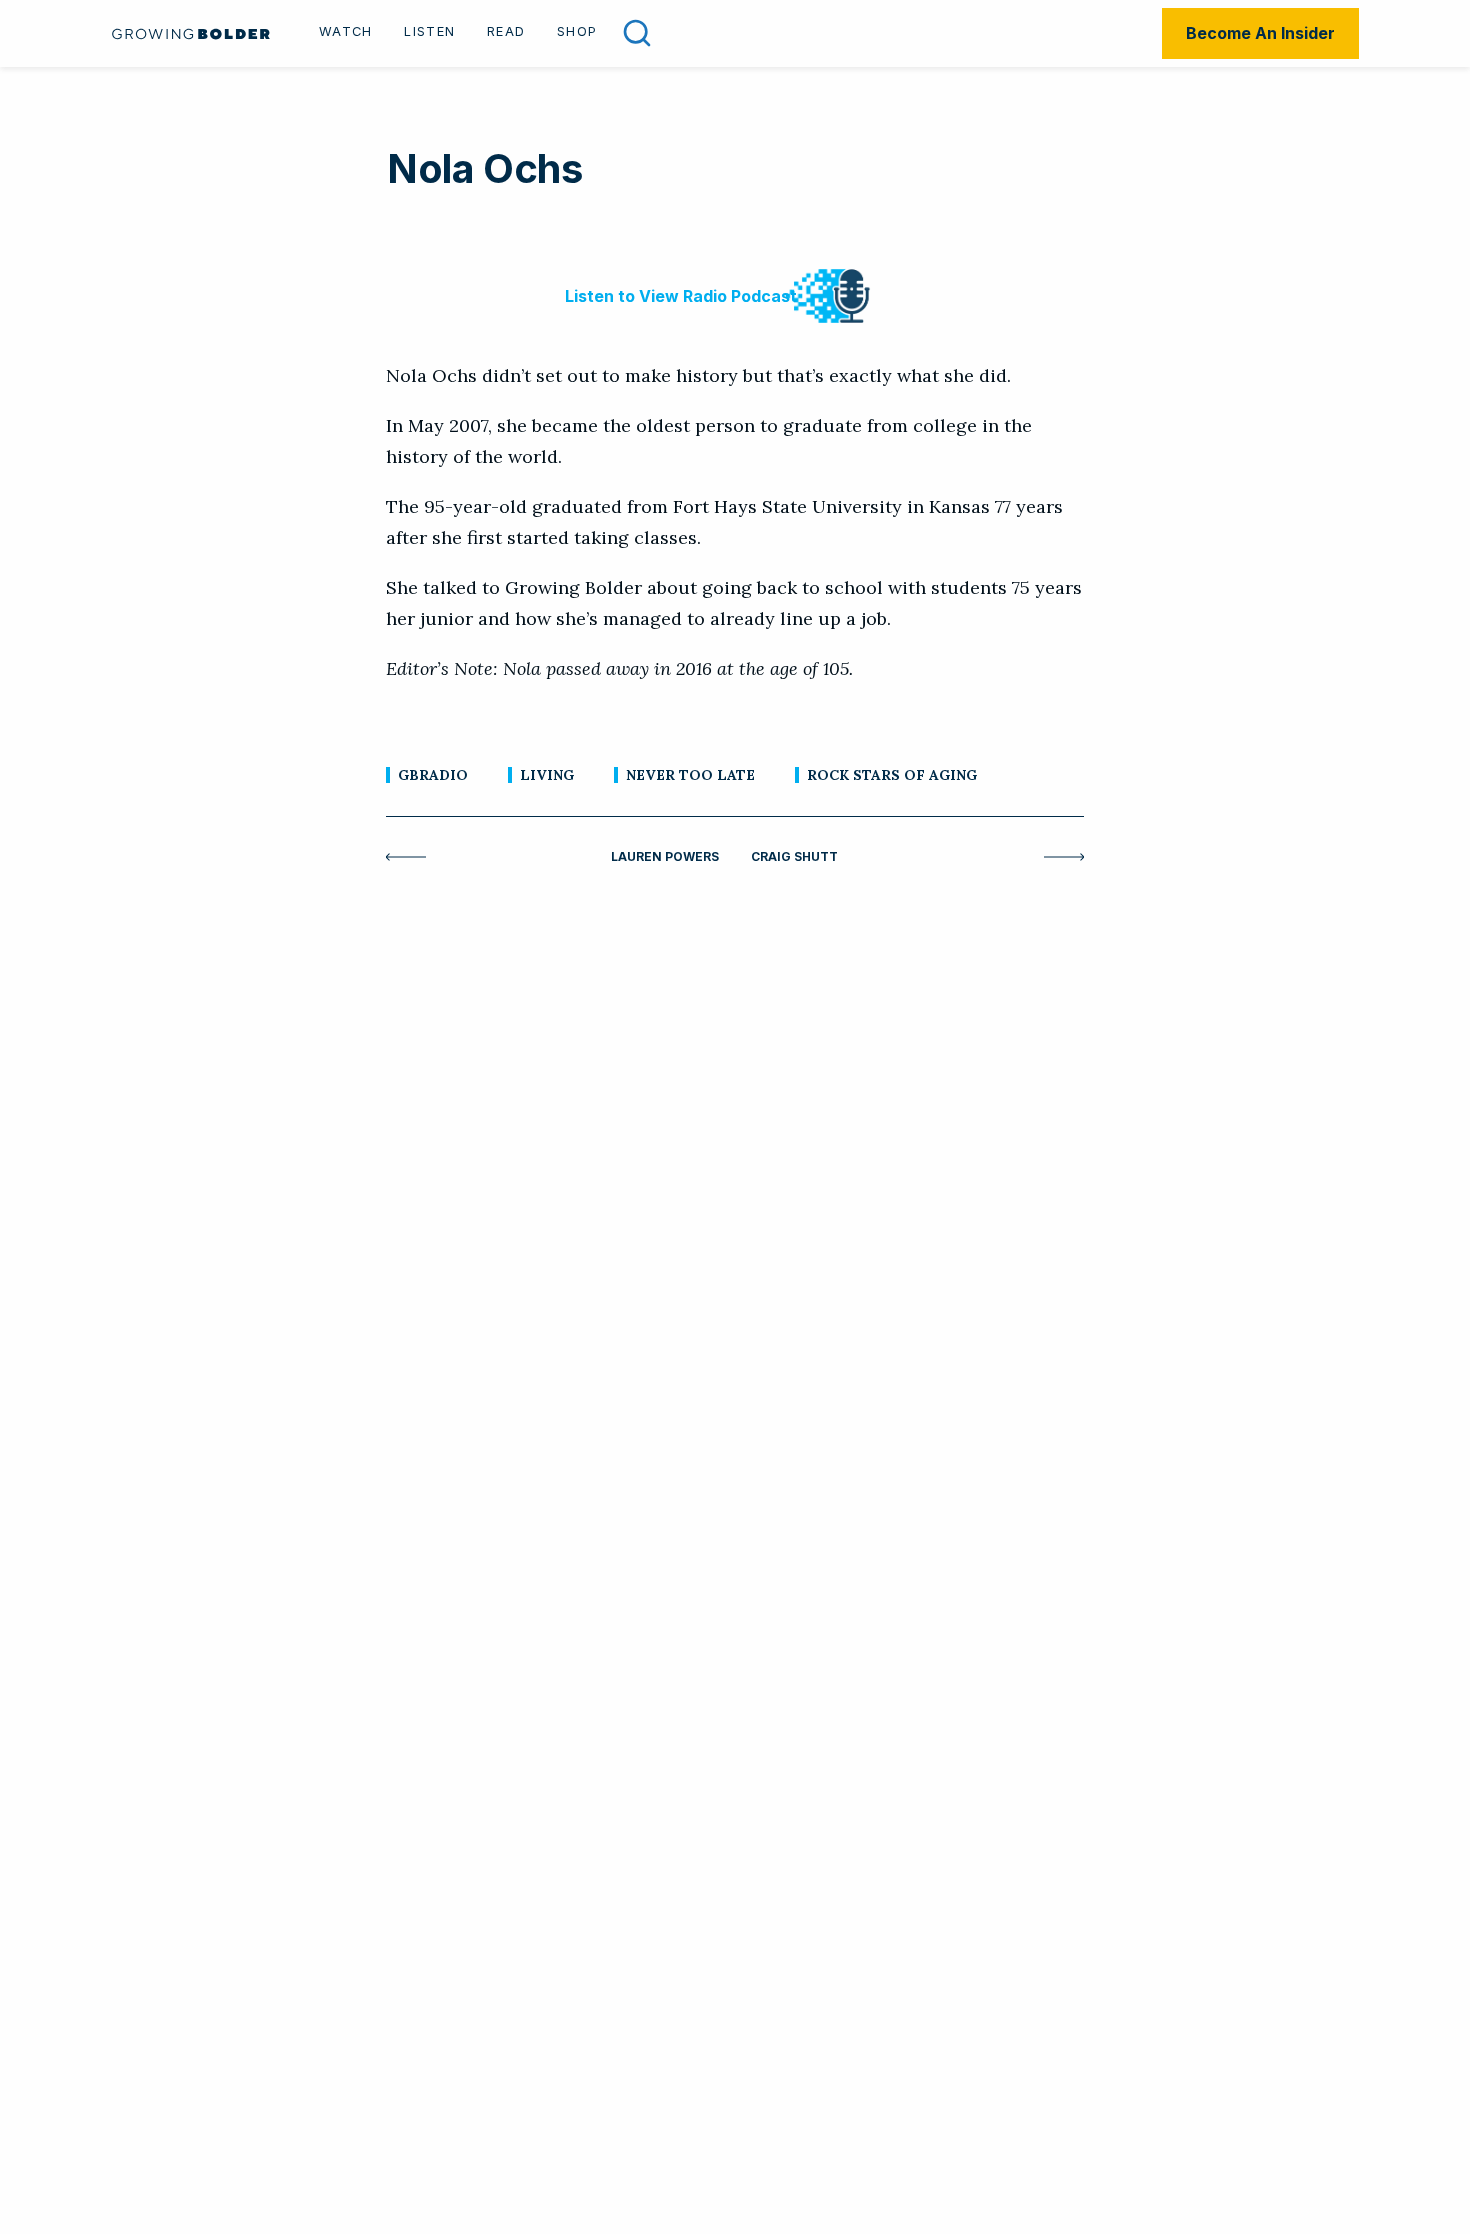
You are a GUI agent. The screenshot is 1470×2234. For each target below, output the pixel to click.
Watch (345, 31)
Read (506, 31)
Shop (577, 31)
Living (547, 775)
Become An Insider (1260, 33)
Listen (429, 31)
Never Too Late (690, 775)
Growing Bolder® (191, 33)
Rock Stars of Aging (892, 775)
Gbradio (433, 775)
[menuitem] (345, 34)
